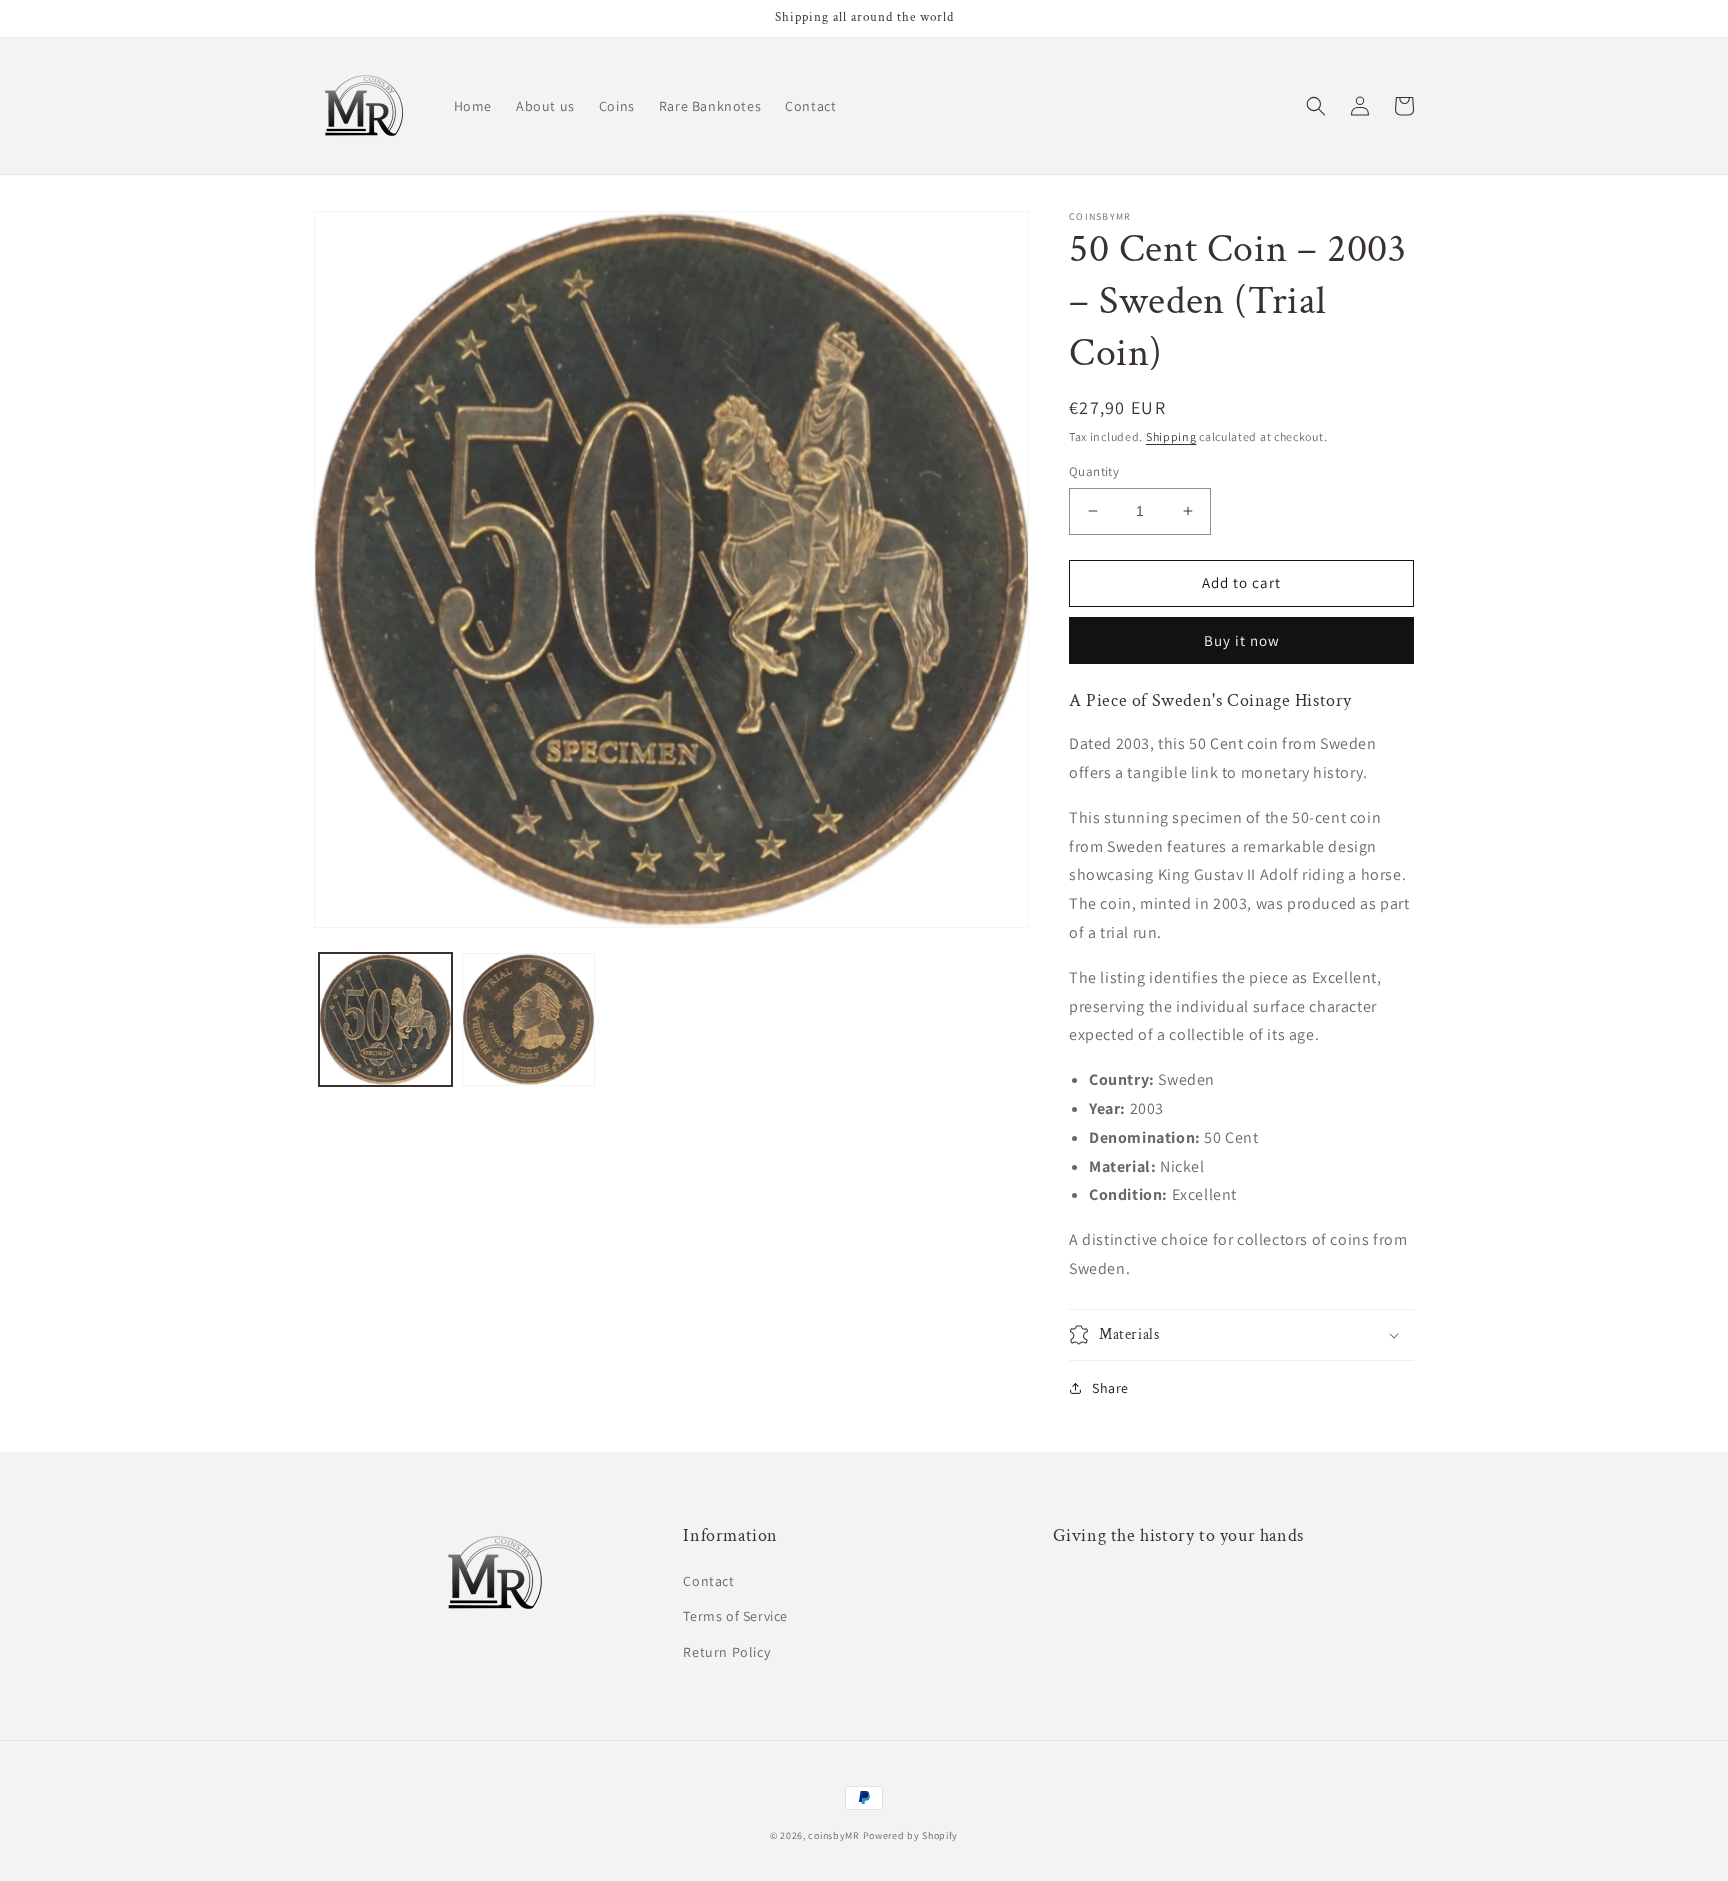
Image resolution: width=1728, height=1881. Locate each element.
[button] (1316, 106)
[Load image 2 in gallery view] (528, 1019)
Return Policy (726, 1652)
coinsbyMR (833, 1835)
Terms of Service (735, 1616)
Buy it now (1242, 640)
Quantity (1094, 471)
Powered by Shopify (911, 1835)
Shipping (1171, 436)
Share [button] (1110, 1388)
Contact (708, 1581)
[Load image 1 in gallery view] (385, 1019)
